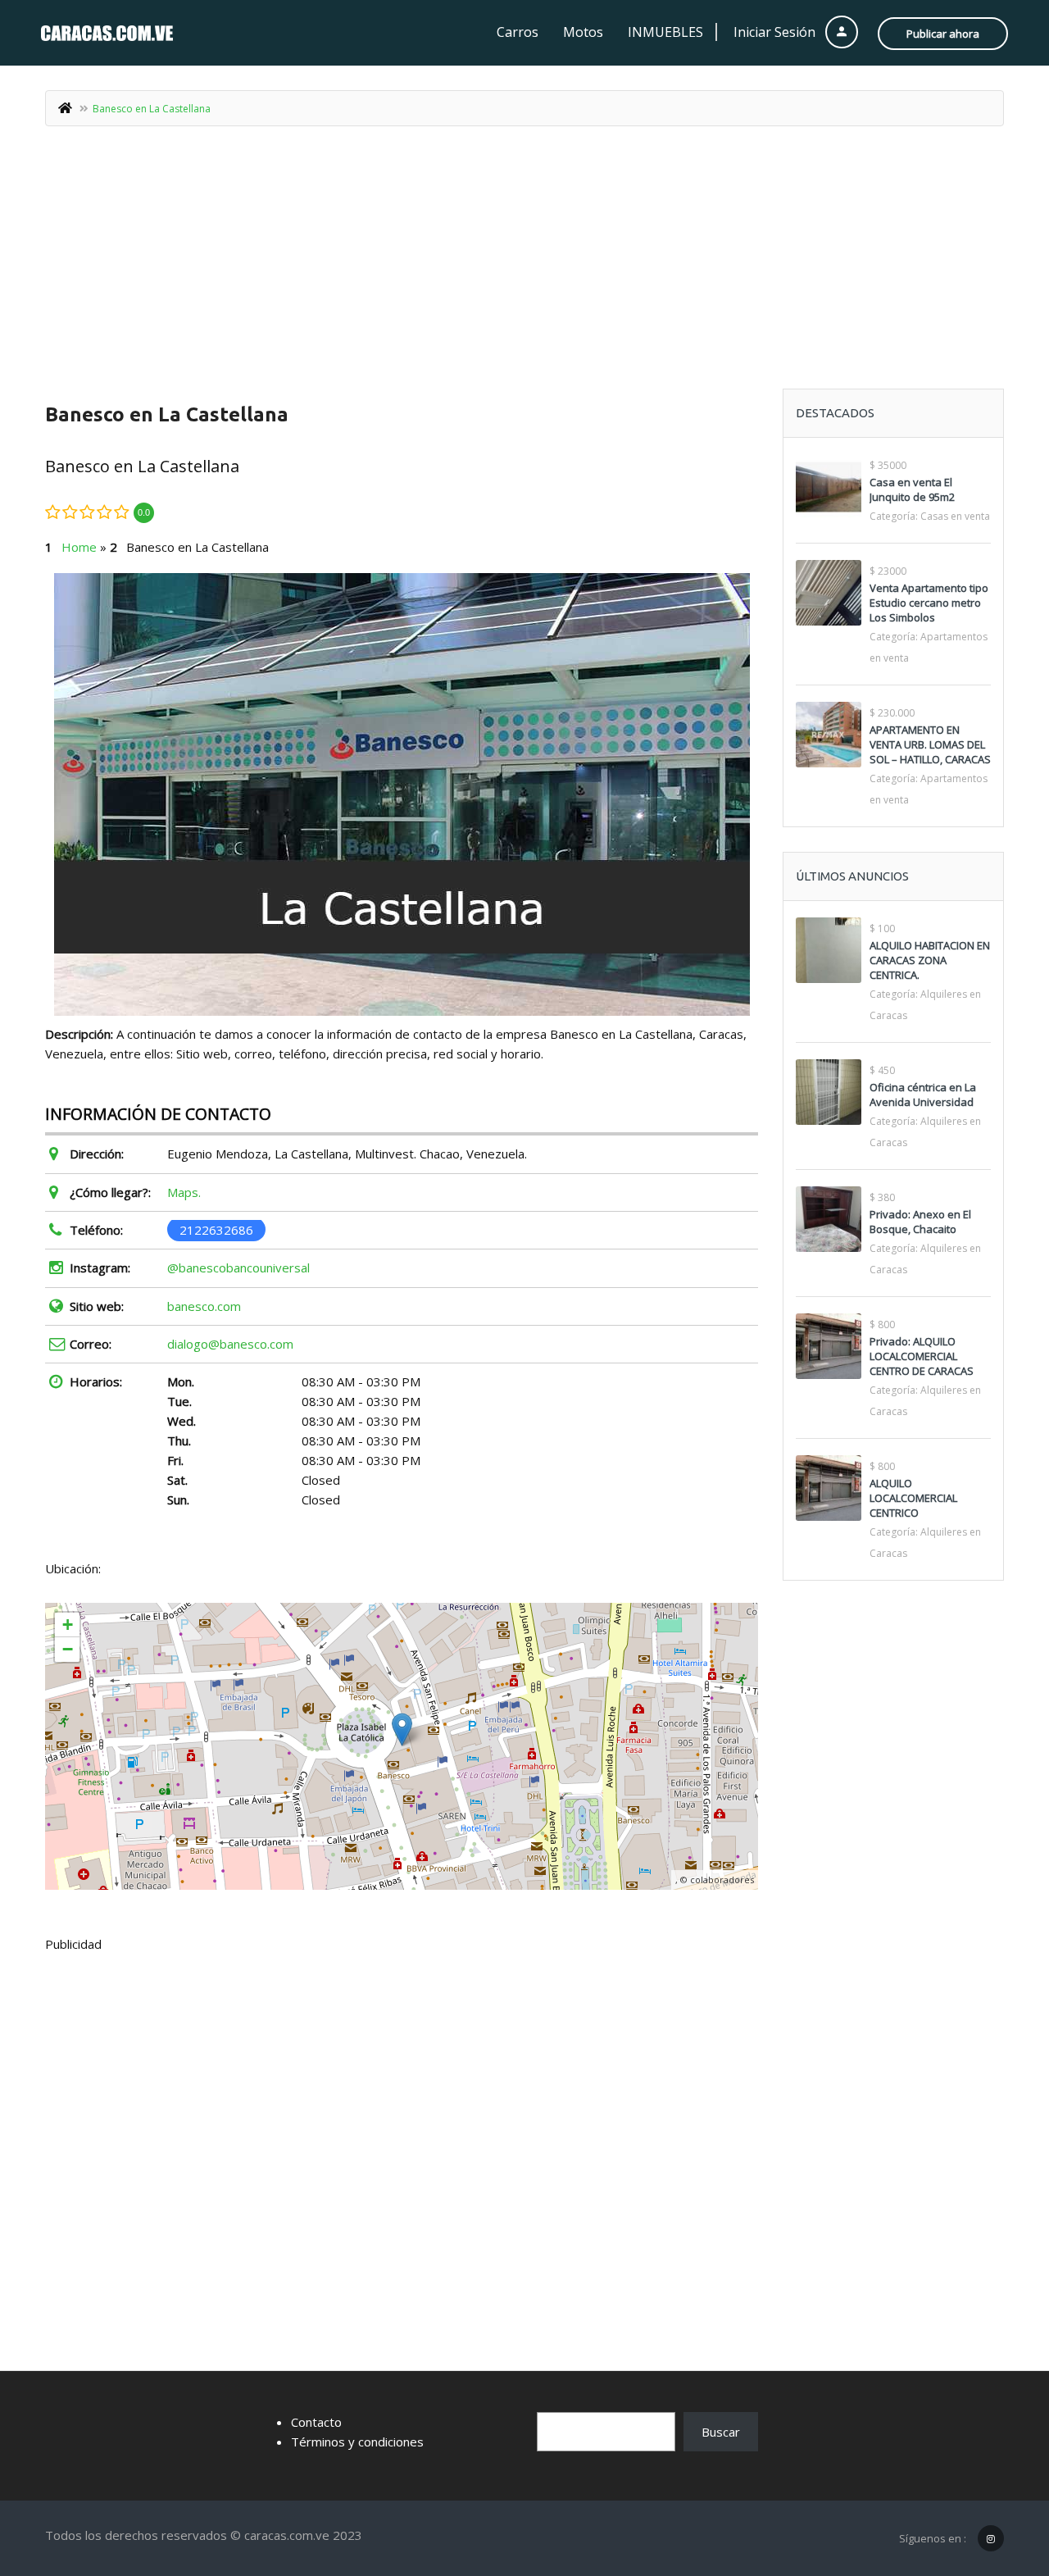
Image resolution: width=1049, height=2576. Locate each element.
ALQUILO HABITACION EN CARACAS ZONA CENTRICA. (930, 960)
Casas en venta (955, 516)
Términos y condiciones (357, 2442)
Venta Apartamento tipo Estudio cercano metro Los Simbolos (929, 603)
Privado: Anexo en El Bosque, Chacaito (920, 1222)
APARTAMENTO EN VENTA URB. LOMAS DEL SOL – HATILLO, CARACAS (930, 744)
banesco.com (204, 1306)
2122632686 (216, 1230)
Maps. (184, 1192)
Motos (583, 32)
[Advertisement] (524, 266)
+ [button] (68, 1625)
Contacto (316, 2422)
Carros (518, 32)
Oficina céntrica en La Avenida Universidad (923, 1095)
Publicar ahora (943, 34)
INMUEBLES (665, 32)
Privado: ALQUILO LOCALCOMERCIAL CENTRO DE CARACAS (922, 1356)
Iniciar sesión (776, 32)
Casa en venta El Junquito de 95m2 (912, 489)
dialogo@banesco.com (230, 1344)
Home (79, 547)
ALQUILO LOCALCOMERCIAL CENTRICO (913, 1498)
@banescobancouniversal (238, 1268)
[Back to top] (996, 2474)
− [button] (68, 1649)
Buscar (721, 2432)
